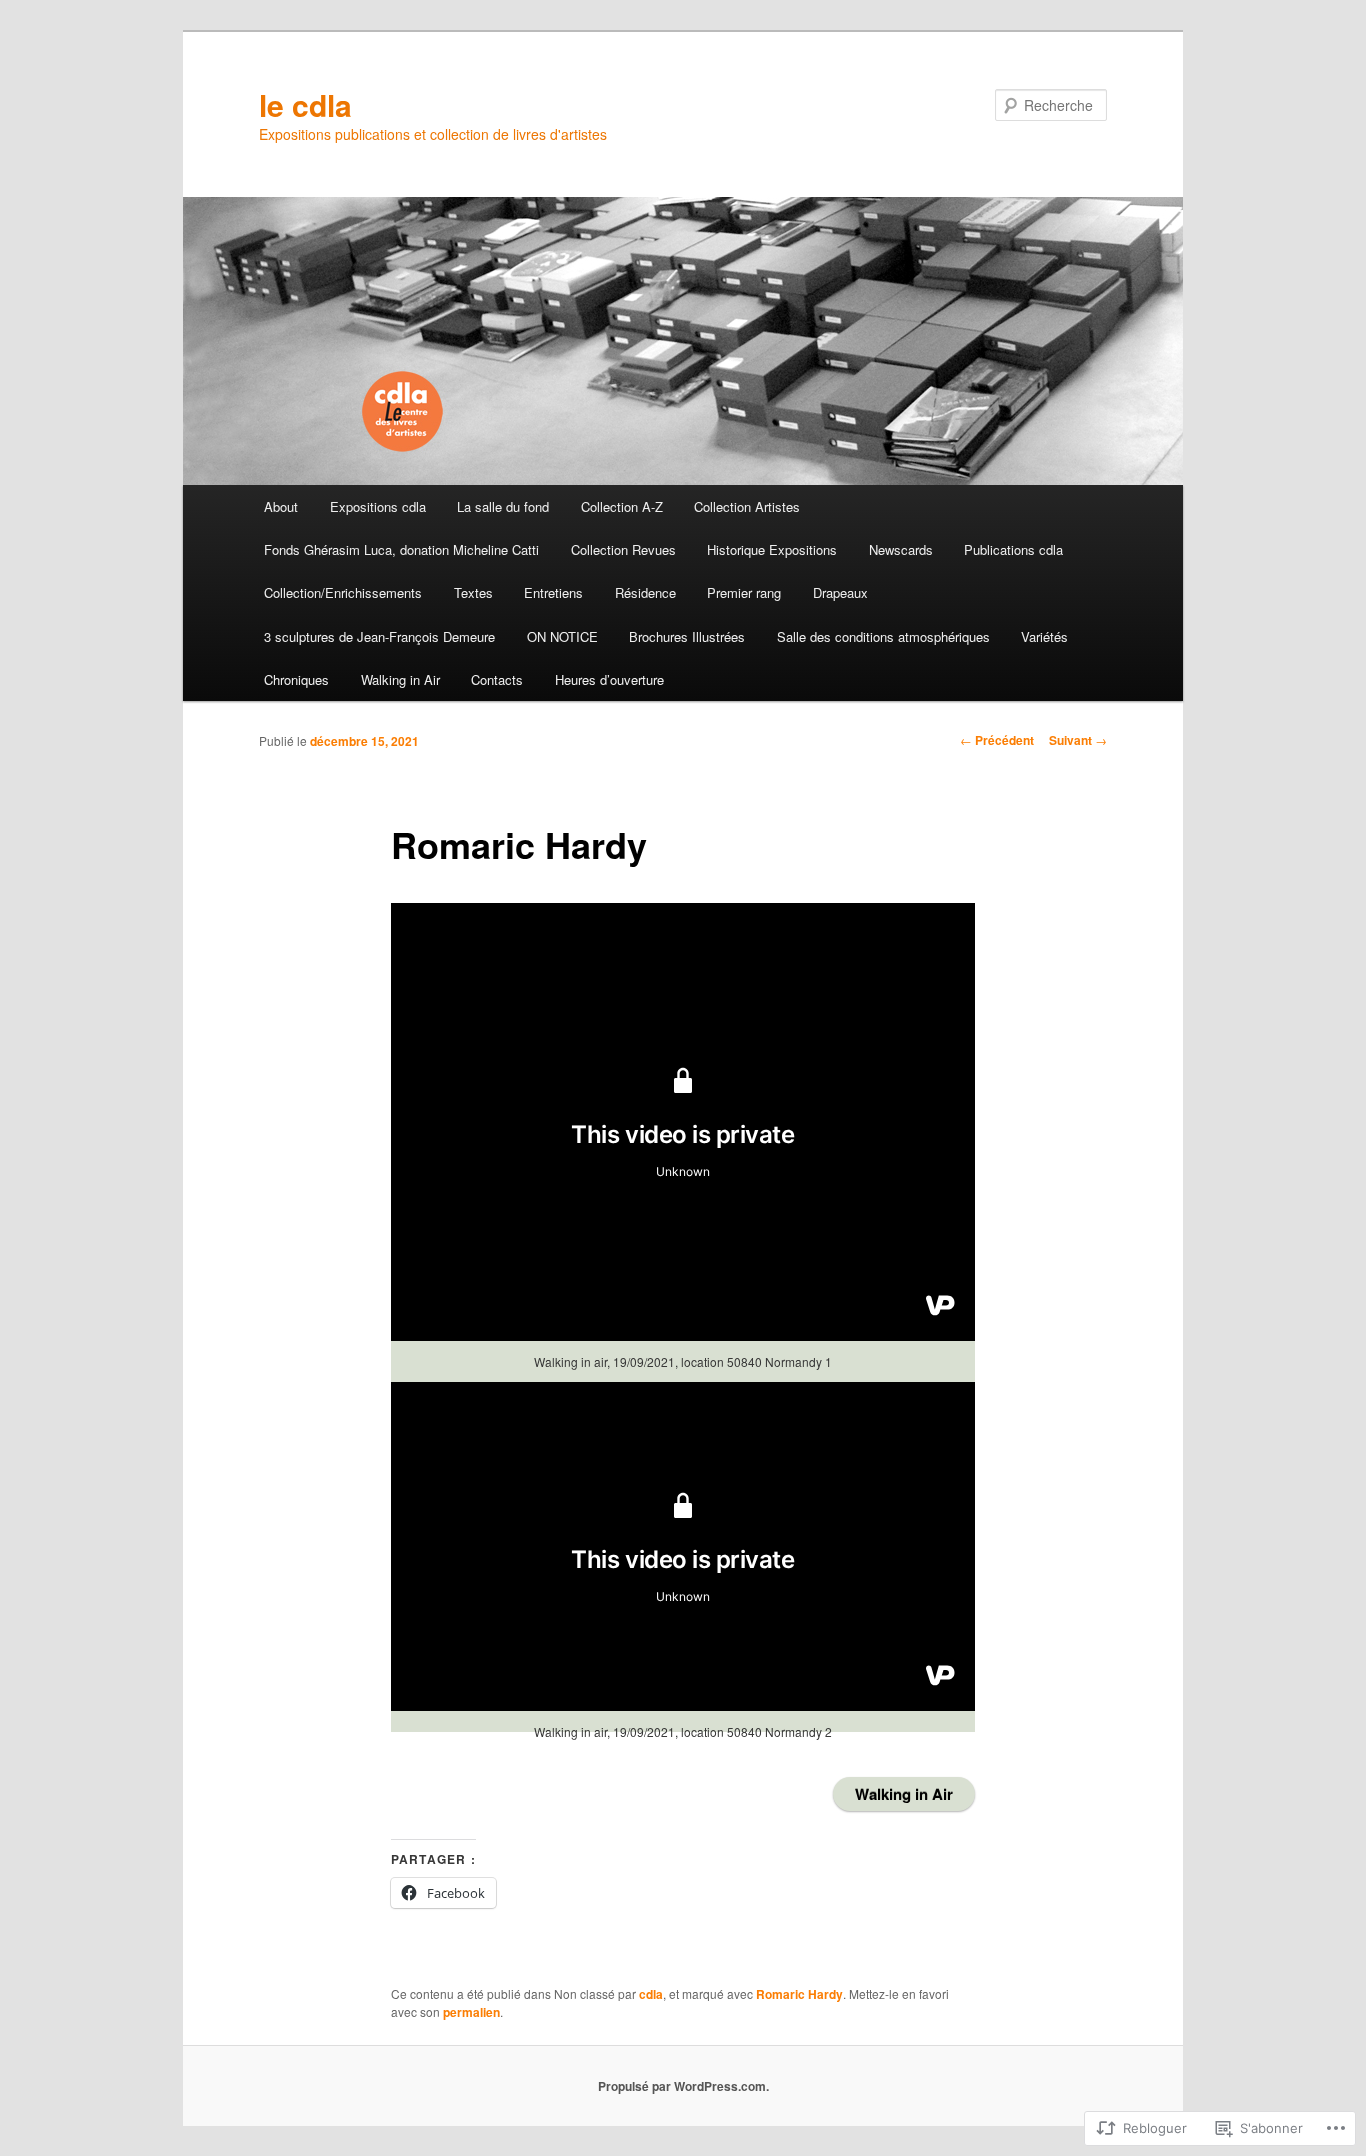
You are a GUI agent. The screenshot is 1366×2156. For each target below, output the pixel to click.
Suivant (1078, 740)
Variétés (1044, 636)
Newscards (901, 549)
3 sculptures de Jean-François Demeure (379, 636)
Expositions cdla (378, 506)
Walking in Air (400, 679)
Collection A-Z (622, 506)
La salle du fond (503, 506)
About (281, 506)
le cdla (305, 104)
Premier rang (744, 592)
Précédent (997, 740)
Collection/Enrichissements (343, 592)
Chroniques (296, 679)
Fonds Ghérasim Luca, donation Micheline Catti (401, 549)
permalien (471, 2012)
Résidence (645, 592)
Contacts (497, 679)
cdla (651, 1994)
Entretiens (553, 592)
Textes (473, 592)
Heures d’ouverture (609, 679)
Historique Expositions (772, 549)
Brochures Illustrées (687, 636)
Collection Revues (623, 549)
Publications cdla (1013, 549)
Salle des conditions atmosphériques (883, 636)
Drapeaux (840, 592)
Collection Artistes (747, 506)
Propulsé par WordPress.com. (683, 2086)
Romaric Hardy (799, 1994)
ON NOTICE (562, 636)
